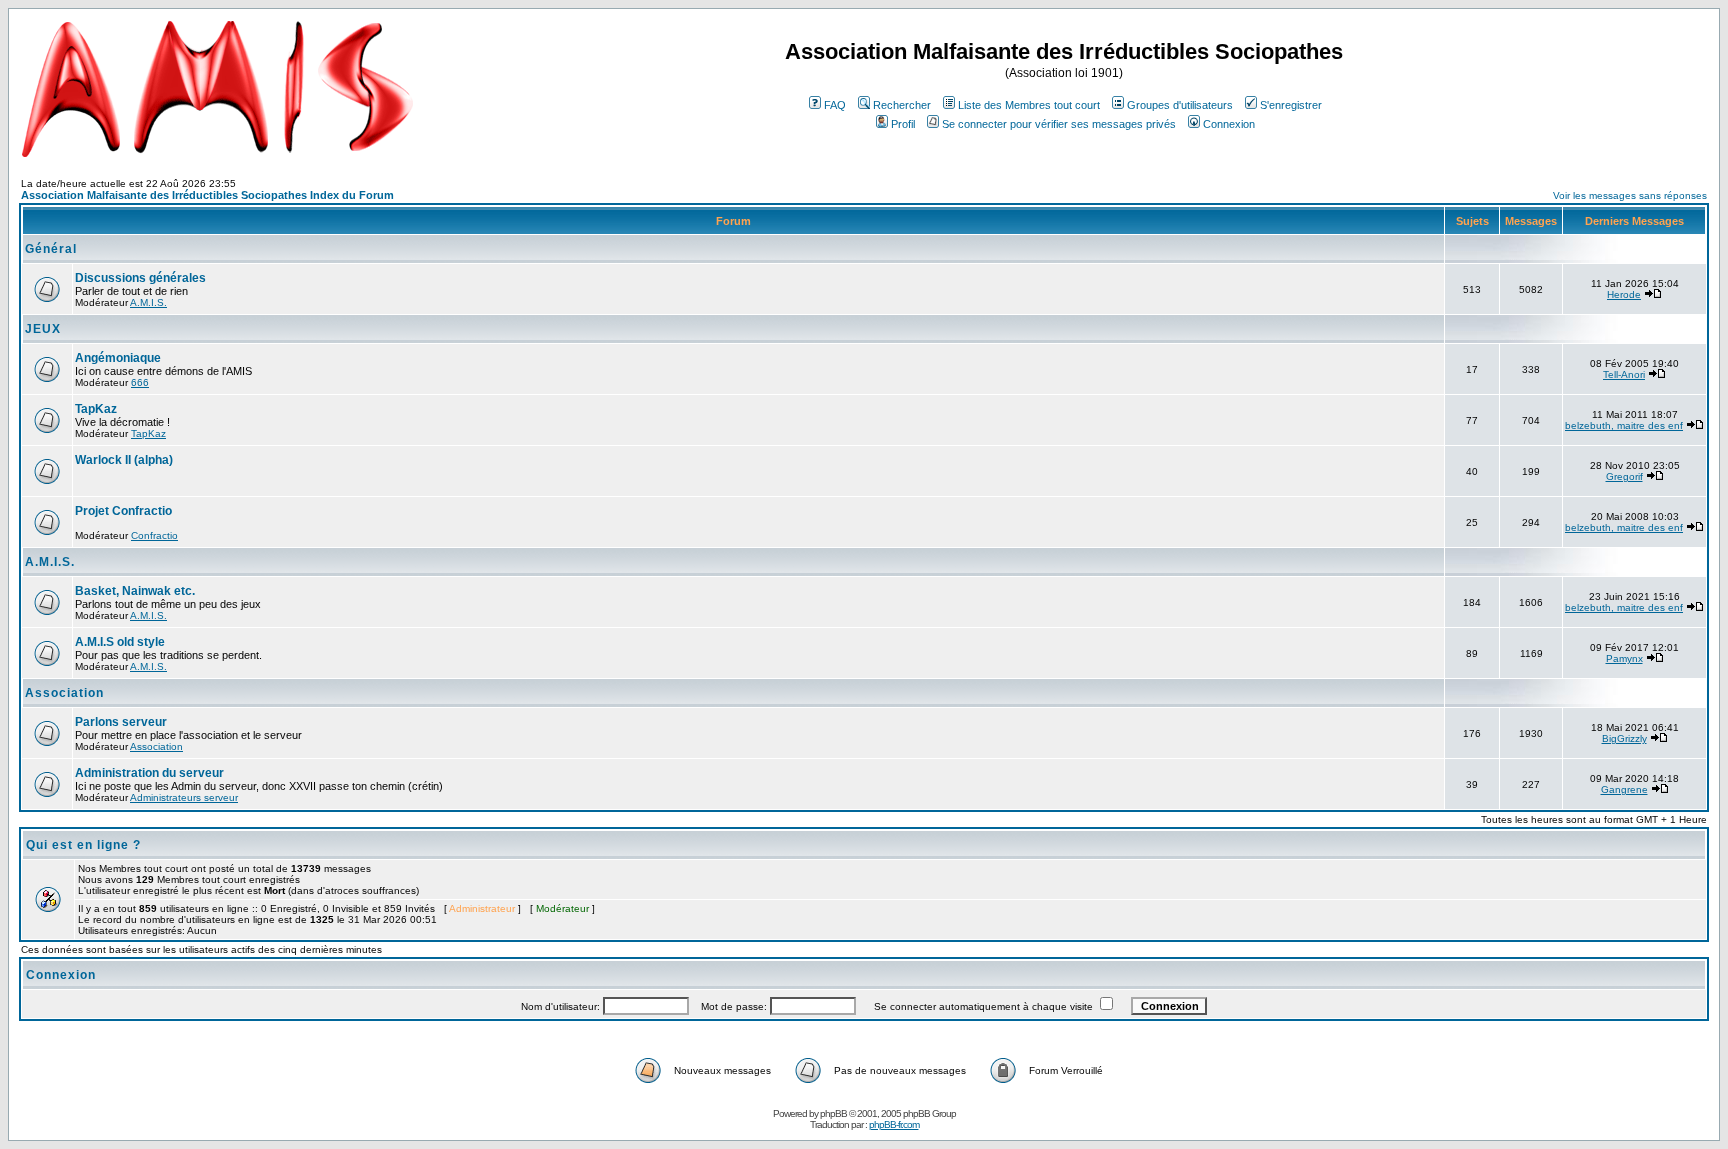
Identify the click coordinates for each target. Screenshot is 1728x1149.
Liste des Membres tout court (1029, 105)
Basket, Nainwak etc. (135, 591)
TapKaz (96, 409)
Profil (903, 124)
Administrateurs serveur (184, 797)
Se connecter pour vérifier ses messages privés (1059, 124)
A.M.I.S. (148, 302)
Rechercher (902, 105)
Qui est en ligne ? (83, 845)
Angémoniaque (118, 358)
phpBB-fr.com (894, 1124)
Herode (1624, 294)
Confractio (154, 535)
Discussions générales (140, 278)
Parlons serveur (121, 722)
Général (51, 249)
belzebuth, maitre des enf (1624, 425)
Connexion (1229, 124)
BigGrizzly (1624, 738)
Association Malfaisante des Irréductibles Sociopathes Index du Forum (207, 195)
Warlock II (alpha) (124, 460)
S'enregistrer (1291, 105)
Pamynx (1624, 658)
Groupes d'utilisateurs (1180, 105)
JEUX (43, 329)
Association (64, 693)
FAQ (835, 105)
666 (140, 382)
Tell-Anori (1624, 374)
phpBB (833, 1113)
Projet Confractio (123, 511)
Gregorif (1624, 476)
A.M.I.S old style (120, 642)
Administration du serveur (149, 773)
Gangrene (1624, 789)
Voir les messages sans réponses (1630, 195)
